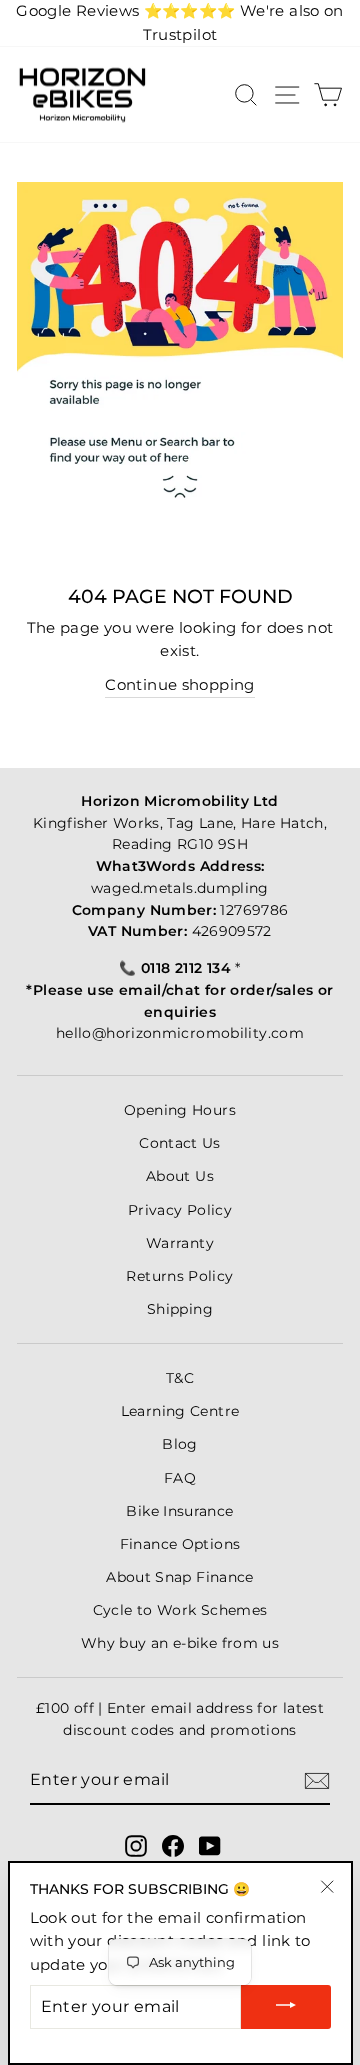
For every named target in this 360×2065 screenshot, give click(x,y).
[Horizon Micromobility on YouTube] (210, 1846)
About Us (180, 1176)
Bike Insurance (179, 1511)
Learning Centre (180, 1411)
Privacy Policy (180, 1210)
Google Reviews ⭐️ (125, 11)
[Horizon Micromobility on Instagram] (136, 1846)
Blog (179, 1444)
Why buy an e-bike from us (180, 1643)
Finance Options (180, 1544)
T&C (180, 1378)
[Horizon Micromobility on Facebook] (173, 1846)
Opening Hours (180, 1110)
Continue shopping (179, 685)
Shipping (180, 1309)
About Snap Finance (180, 1577)
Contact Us (180, 1143)
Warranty (180, 1243)
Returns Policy (179, 1276)
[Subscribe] (317, 1781)
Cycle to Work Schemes (180, 1610)
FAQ (180, 1478)
